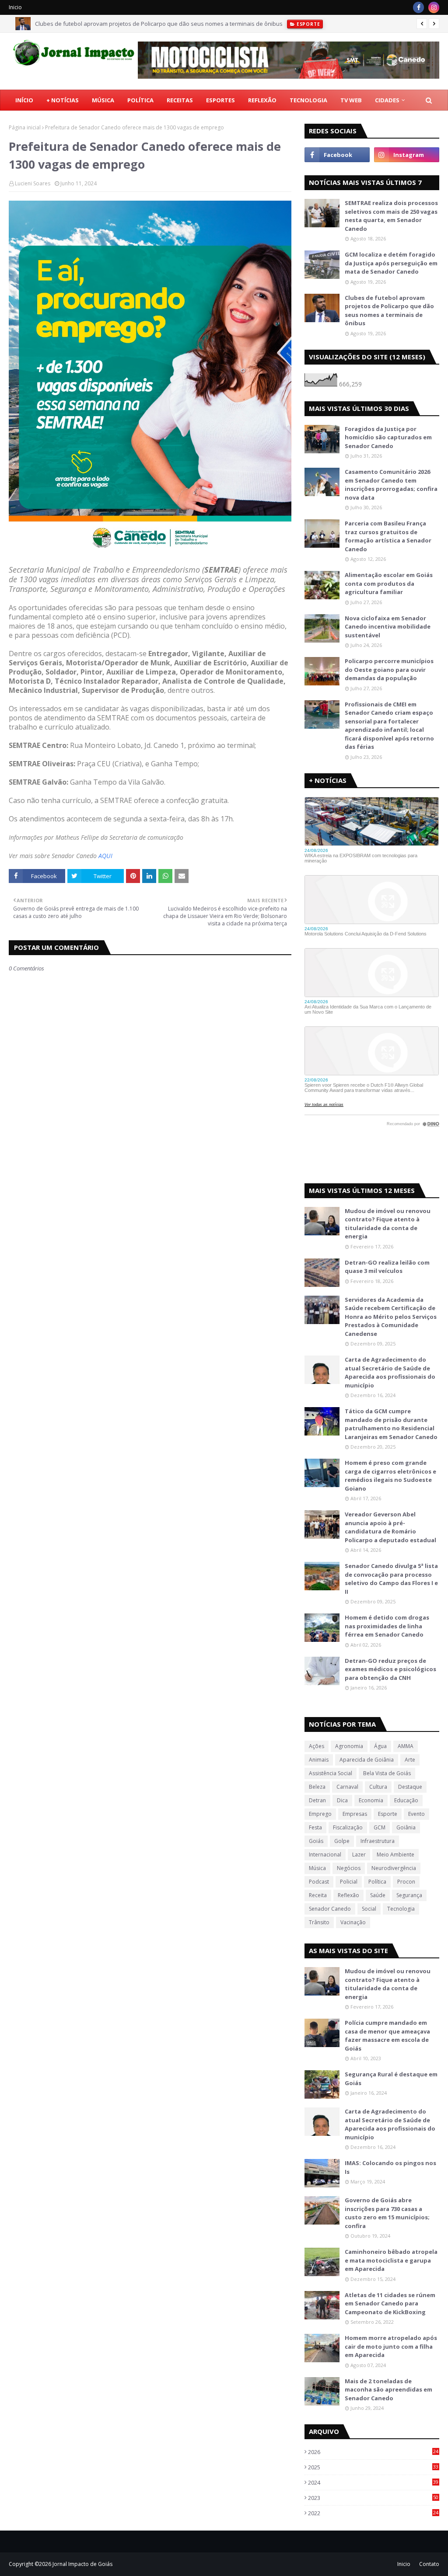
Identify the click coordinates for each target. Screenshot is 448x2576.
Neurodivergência (394, 1868)
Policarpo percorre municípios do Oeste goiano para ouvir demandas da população (389, 669)
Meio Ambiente (395, 1855)
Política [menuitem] (140, 100)
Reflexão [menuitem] (262, 100)
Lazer (359, 1855)
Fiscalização (348, 1827)
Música (317, 1868)
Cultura (378, 1787)
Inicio (15, 7)
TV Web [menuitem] (351, 100)
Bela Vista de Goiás (387, 1773)
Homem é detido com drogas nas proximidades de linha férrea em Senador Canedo (387, 1626)
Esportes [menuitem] (220, 100)
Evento (416, 1814)
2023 (373, 2498)
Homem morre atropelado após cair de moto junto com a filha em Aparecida (391, 2346)
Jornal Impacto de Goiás (82, 2564)
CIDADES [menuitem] (387, 100)
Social (369, 1909)
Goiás (316, 1841)
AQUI (105, 856)
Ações (317, 1746)
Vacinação (353, 1922)
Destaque (410, 1787)
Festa (315, 1827)
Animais (319, 1760)
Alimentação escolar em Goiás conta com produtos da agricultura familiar (389, 583)
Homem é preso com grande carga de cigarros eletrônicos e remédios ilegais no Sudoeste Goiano (390, 1476)
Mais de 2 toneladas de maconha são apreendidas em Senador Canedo (388, 2390)
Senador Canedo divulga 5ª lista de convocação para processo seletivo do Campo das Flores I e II (391, 1579)
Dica (342, 1800)
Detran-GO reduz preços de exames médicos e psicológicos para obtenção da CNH (390, 1669)
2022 (373, 2513)
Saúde (378, 1895)
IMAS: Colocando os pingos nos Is (390, 2167)
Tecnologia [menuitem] (308, 100)
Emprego (320, 1814)
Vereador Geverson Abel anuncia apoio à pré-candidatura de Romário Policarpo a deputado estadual (390, 1527)
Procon (406, 1882)
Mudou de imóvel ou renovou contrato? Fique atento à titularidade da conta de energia (388, 1224)
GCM (380, 1827)
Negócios (349, 1868)
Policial (349, 1882)
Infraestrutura (378, 1841)
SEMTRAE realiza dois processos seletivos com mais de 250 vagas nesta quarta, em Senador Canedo (391, 216)
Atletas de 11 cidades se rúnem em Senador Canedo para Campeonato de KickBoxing (390, 2303)
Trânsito (319, 1922)
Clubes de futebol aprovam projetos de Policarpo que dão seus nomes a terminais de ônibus (159, 24)
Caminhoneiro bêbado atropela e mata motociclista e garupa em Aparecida (391, 2260)
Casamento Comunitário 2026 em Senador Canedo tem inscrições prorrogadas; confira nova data (391, 485)
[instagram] (434, 7)
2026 (373, 2452)
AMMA (406, 1746)
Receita (318, 1895)
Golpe (342, 1841)
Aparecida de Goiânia (367, 1760)
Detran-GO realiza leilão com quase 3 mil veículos (387, 1267)
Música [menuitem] (103, 100)
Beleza (317, 1787)
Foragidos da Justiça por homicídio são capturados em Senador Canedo (388, 437)
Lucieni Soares (33, 183)
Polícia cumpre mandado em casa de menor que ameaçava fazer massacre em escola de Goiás (387, 2035)
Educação (406, 1800)
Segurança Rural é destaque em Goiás (391, 2079)
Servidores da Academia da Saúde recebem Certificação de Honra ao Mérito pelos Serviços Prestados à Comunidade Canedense (391, 1317)
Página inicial (25, 127)
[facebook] (418, 7)
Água (380, 1746)
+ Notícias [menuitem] (63, 100)
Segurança (409, 1895)
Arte (410, 1760)
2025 (373, 2467)
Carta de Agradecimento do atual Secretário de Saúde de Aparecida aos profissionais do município (390, 1372)
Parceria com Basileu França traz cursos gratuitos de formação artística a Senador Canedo (388, 536)
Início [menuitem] (24, 100)
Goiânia (406, 1827)
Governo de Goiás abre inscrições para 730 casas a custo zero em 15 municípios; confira (387, 2213)
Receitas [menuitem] (180, 100)
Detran (317, 1800)
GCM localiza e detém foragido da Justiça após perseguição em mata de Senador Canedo (391, 263)
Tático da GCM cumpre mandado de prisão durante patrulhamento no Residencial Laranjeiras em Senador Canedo (391, 1424)
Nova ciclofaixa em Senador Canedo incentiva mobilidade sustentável (388, 627)
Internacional (325, 1855)
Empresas (355, 1814)
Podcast (319, 1882)
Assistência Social (331, 1773)
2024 (373, 2482)
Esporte (388, 1814)
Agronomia (349, 1746)
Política (377, 1882)
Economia (371, 1800)
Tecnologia (401, 1909)
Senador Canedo (330, 1909)
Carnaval (347, 1787)
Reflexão (348, 1895)
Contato (429, 2564)
